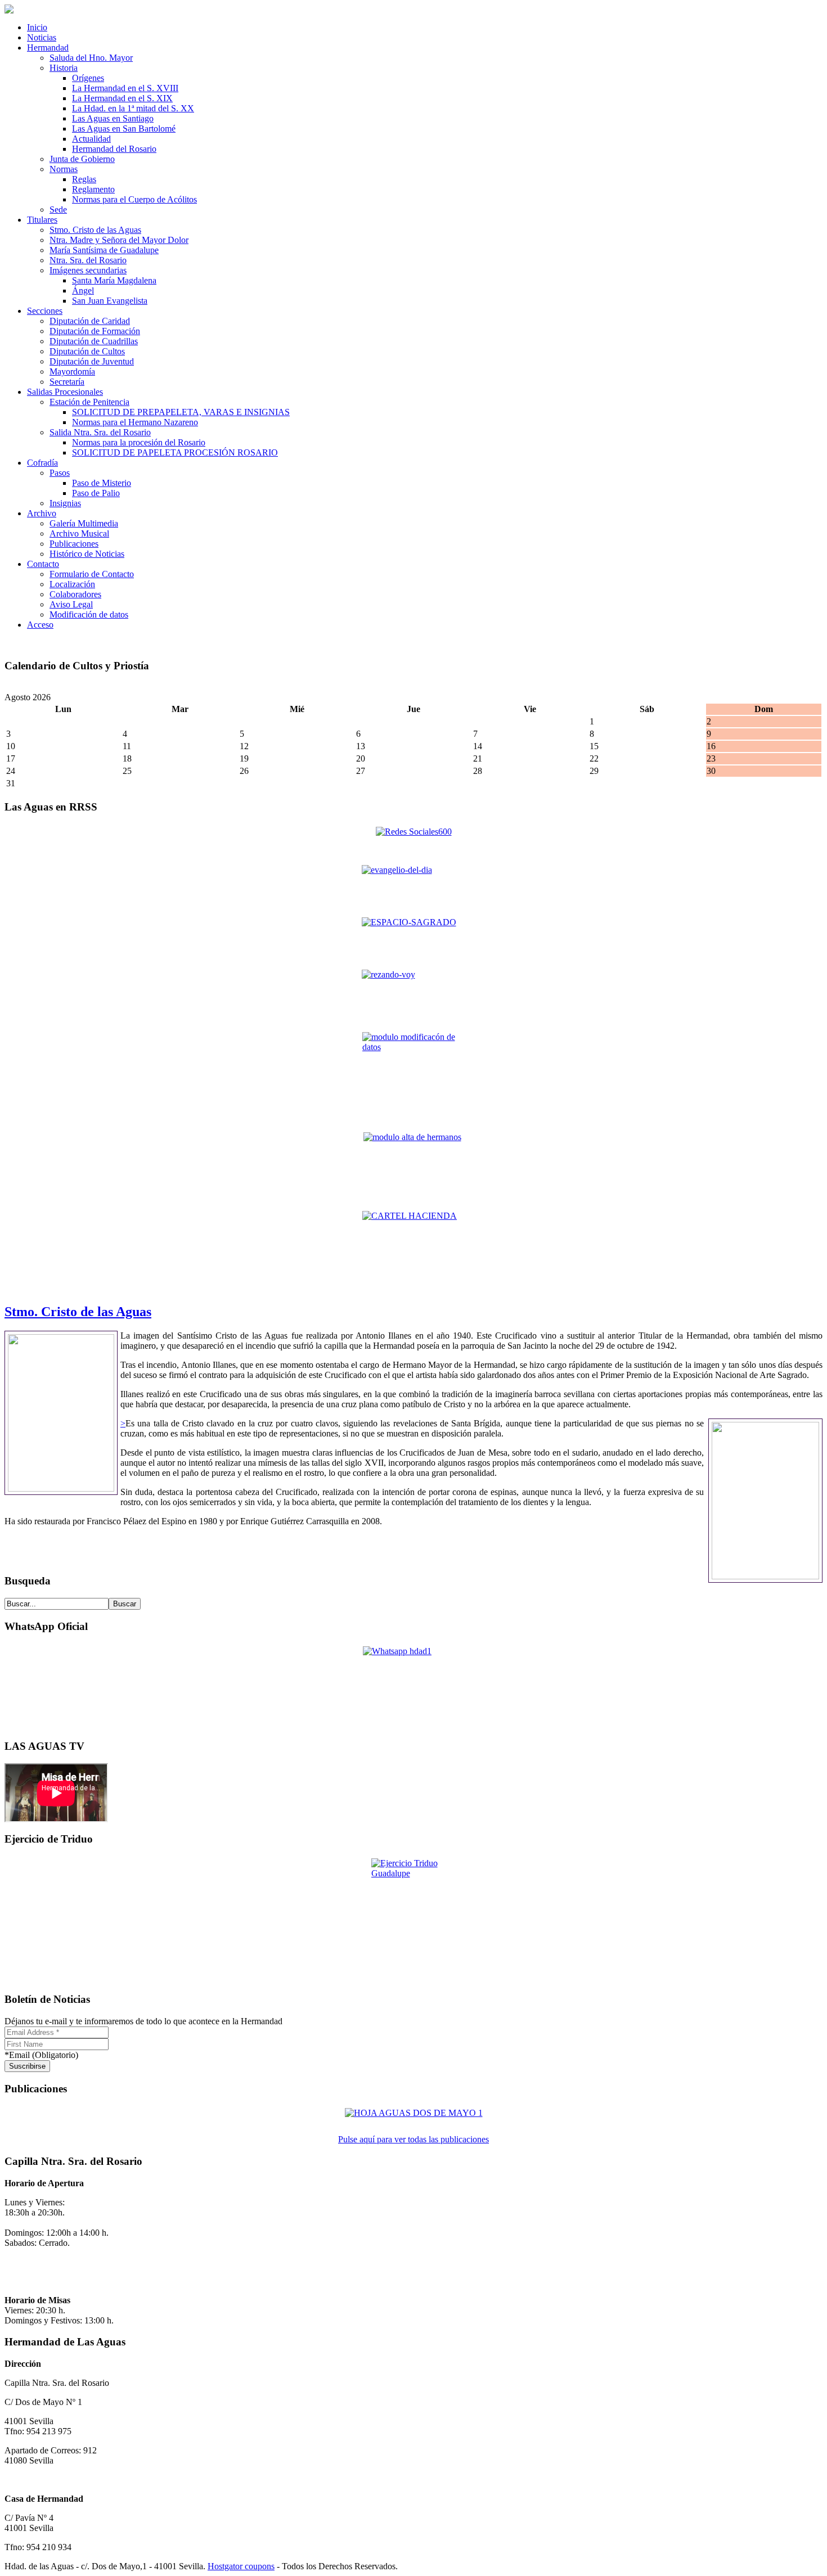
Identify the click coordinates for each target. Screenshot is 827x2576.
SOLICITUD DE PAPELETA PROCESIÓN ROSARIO (175, 452)
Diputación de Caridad (90, 321)
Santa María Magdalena (114, 280)
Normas (64, 169)
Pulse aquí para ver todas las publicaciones (414, 2139)
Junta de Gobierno (82, 159)
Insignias (65, 503)
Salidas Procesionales (65, 392)
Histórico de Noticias (87, 554)
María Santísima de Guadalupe (104, 250)
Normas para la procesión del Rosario (139, 442)
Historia (64, 68)
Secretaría (67, 382)
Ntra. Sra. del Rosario (88, 260)
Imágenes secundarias (88, 270)
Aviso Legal (71, 604)
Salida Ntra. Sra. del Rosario (100, 432)
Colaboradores (75, 594)
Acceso (40, 625)
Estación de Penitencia (89, 402)
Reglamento (93, 189)
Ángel (83, 291)
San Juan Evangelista (110, 301)
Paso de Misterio (102, 483)
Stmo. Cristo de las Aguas (95, 230)
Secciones (45, 311)
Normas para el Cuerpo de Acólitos (134, 199)
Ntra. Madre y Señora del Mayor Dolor (119, 240)
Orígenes (88, 78)
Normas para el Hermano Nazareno (135, 422)
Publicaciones (74, 544)
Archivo (42, 513)
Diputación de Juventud (92, 361)
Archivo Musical (79, 533)
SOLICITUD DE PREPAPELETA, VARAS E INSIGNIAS (181, 412)
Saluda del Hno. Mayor (91, 58)
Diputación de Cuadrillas (94, 341)
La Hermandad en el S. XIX (122, 98)
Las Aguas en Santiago (113, 118)
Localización (72, 584)
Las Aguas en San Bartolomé (124, 129)
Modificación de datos (89, 614)
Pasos (60, 473)
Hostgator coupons (241, 2566)
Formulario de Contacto (92, 574)
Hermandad (48, 48)
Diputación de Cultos (87, 351)
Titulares (42, 220)
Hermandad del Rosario (114, 149)
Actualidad (91, 139)
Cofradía (42, 463)
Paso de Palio (96, 493)
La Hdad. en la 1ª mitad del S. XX (133, 108)
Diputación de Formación (95, 331)
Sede (58, 210)
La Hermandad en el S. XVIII (125, 88)
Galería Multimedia (84, 523)
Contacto (43, 564)
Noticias (42, 37)
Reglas (84, 179)
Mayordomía (72, 371)
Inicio (37, 27)
